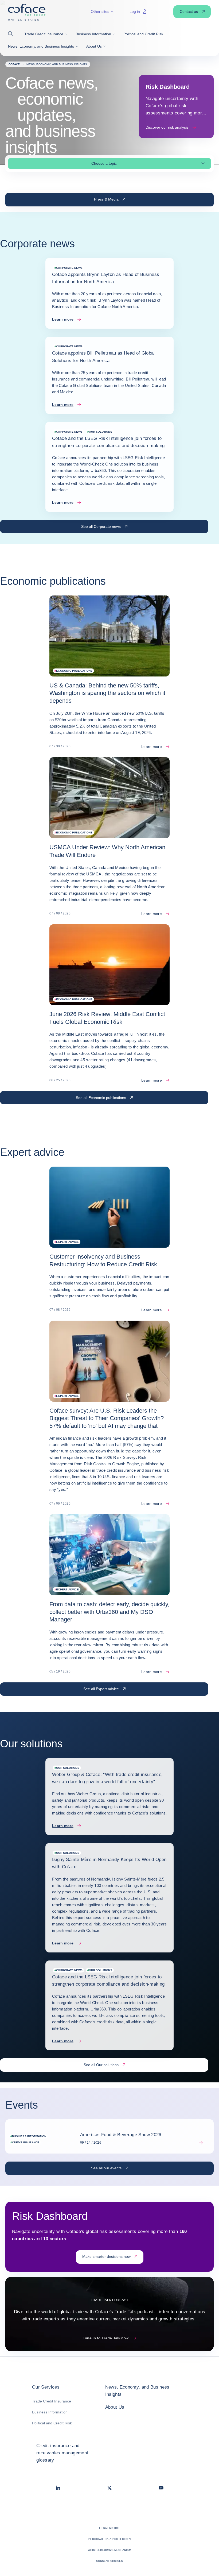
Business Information (50, 2412)
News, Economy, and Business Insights (137, 2391)
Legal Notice (109, 2528)
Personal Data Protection (109, 2539)
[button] (12, 34)
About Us (115, 2407)
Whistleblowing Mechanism (109, 2550)
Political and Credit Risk (52, 2423)
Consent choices (110, 2561)
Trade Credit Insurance (52, 2401)
